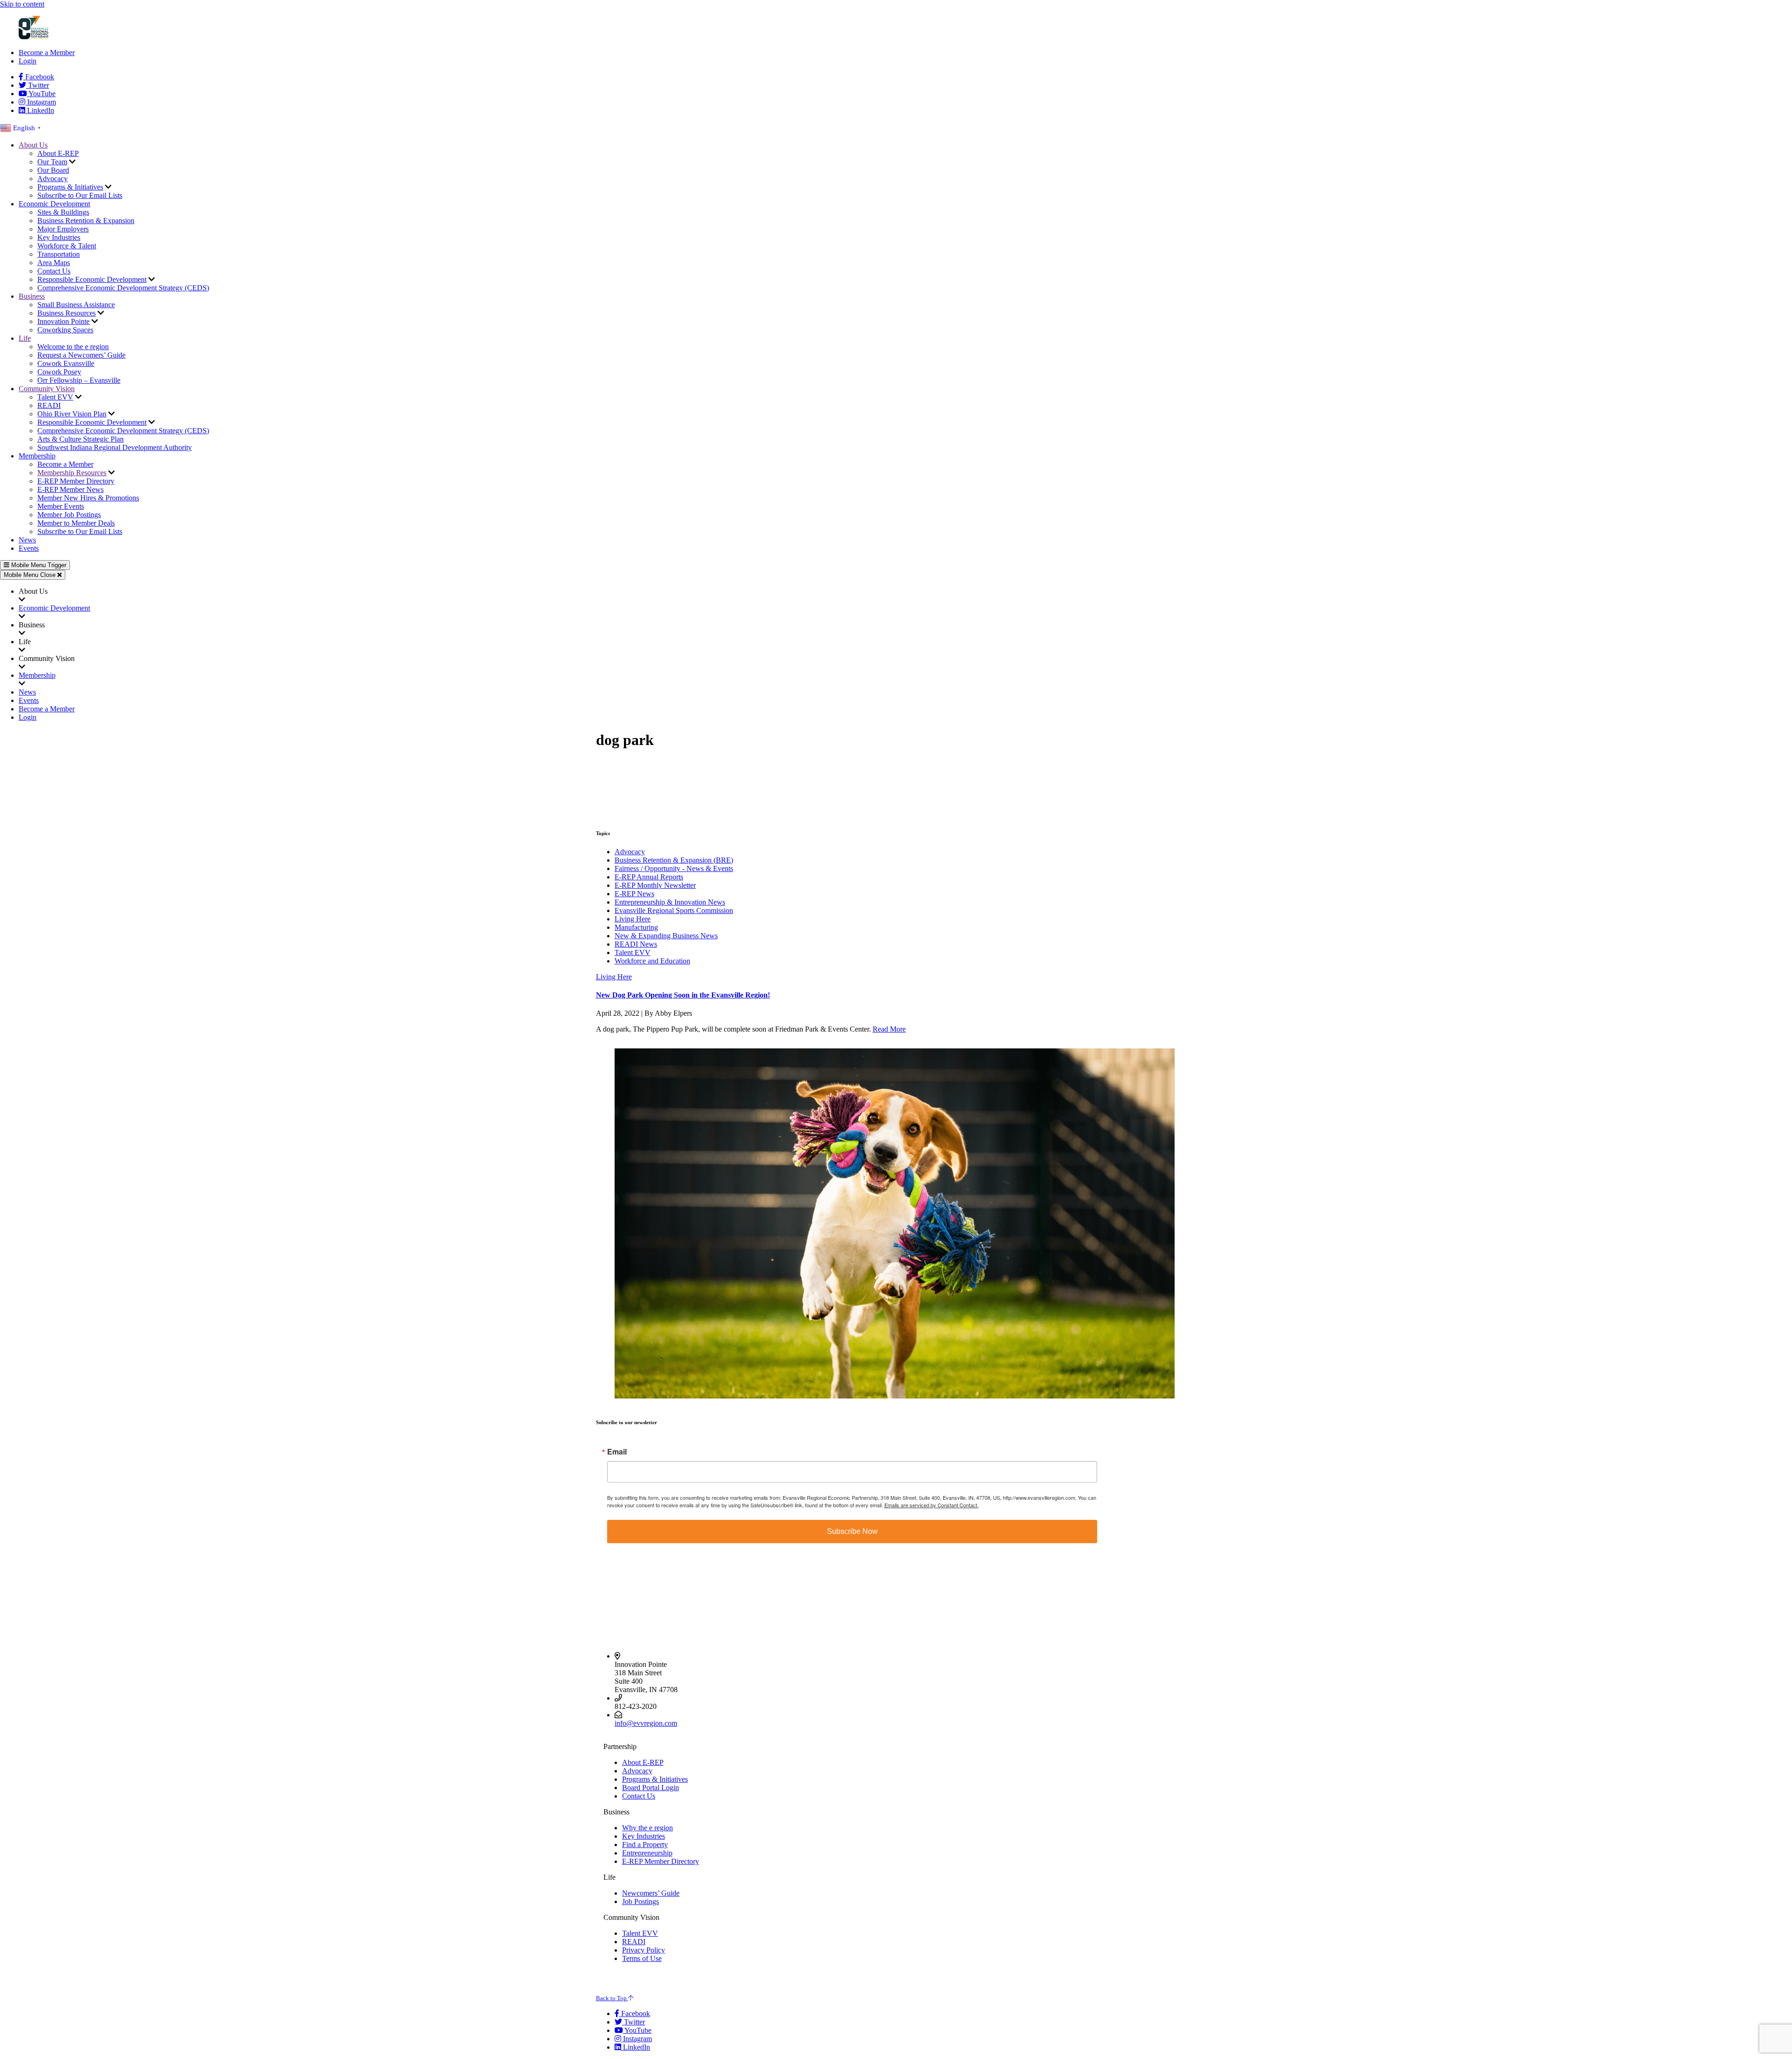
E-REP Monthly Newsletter (655, 885)
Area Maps (54, 263)
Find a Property (645, 1845)
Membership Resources (72, 473)
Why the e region (647, 1828)
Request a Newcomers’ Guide (81, 355)
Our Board (53, 170)
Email (617, 1452)
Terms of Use (642, 1958)
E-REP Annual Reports (649, 877)
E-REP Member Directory (76, 481)
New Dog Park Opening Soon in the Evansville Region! (683, 995)
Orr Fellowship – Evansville (79, 380)
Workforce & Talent (67, 246)
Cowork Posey (59, 372)
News (27, 540)
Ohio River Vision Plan (72, 414)
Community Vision (47, 389)
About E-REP (58, 153)
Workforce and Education (652, 961)
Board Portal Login (651, 1788)
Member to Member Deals (76, 523)
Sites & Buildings (63, 212)
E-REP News (634, 894)
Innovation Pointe (63, 321)
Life (25, 338)
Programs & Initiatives (70, 187)
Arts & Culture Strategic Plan (80, 439)
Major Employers (63, 229)
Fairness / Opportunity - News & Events (674, 868)
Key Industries (59, 237)
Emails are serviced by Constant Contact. (931, 1505)
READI (49, 405)
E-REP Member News (70, 489)
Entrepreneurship (647, 1853)
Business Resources (66, 313)
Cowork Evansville (66, 363)
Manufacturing (636, 927)
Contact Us (54, 271)
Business (32, 296)
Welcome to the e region (73, 347)
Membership (37, 456)
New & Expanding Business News (666, 936)
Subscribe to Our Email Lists (80, 195)
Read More (889, 1029)
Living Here (633, 919)
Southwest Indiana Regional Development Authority (115, 447)
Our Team (52, 162)
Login (28, 61)
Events (29, 548)
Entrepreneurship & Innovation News (670, 902)
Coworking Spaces (65, 330)
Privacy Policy (644, 1950)
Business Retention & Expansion (86, 221)
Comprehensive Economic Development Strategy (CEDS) (123, 288)
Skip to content (22, 4)
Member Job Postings (69, 515)
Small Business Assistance (76, 305)
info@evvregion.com (646, 1723)
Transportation (59, 254)
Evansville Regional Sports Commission (674, 910)
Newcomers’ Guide (651, 1893)
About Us (33, 145)
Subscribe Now (852, 1531)
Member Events (61, 506)
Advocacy (52, 179)
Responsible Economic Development (92, 279)
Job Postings (640, 1901)
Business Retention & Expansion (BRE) (674, 860)
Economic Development (54, 204)
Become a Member (47, 53)
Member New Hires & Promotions (88, 498)
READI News (636, 944)
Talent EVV (55, 397)
